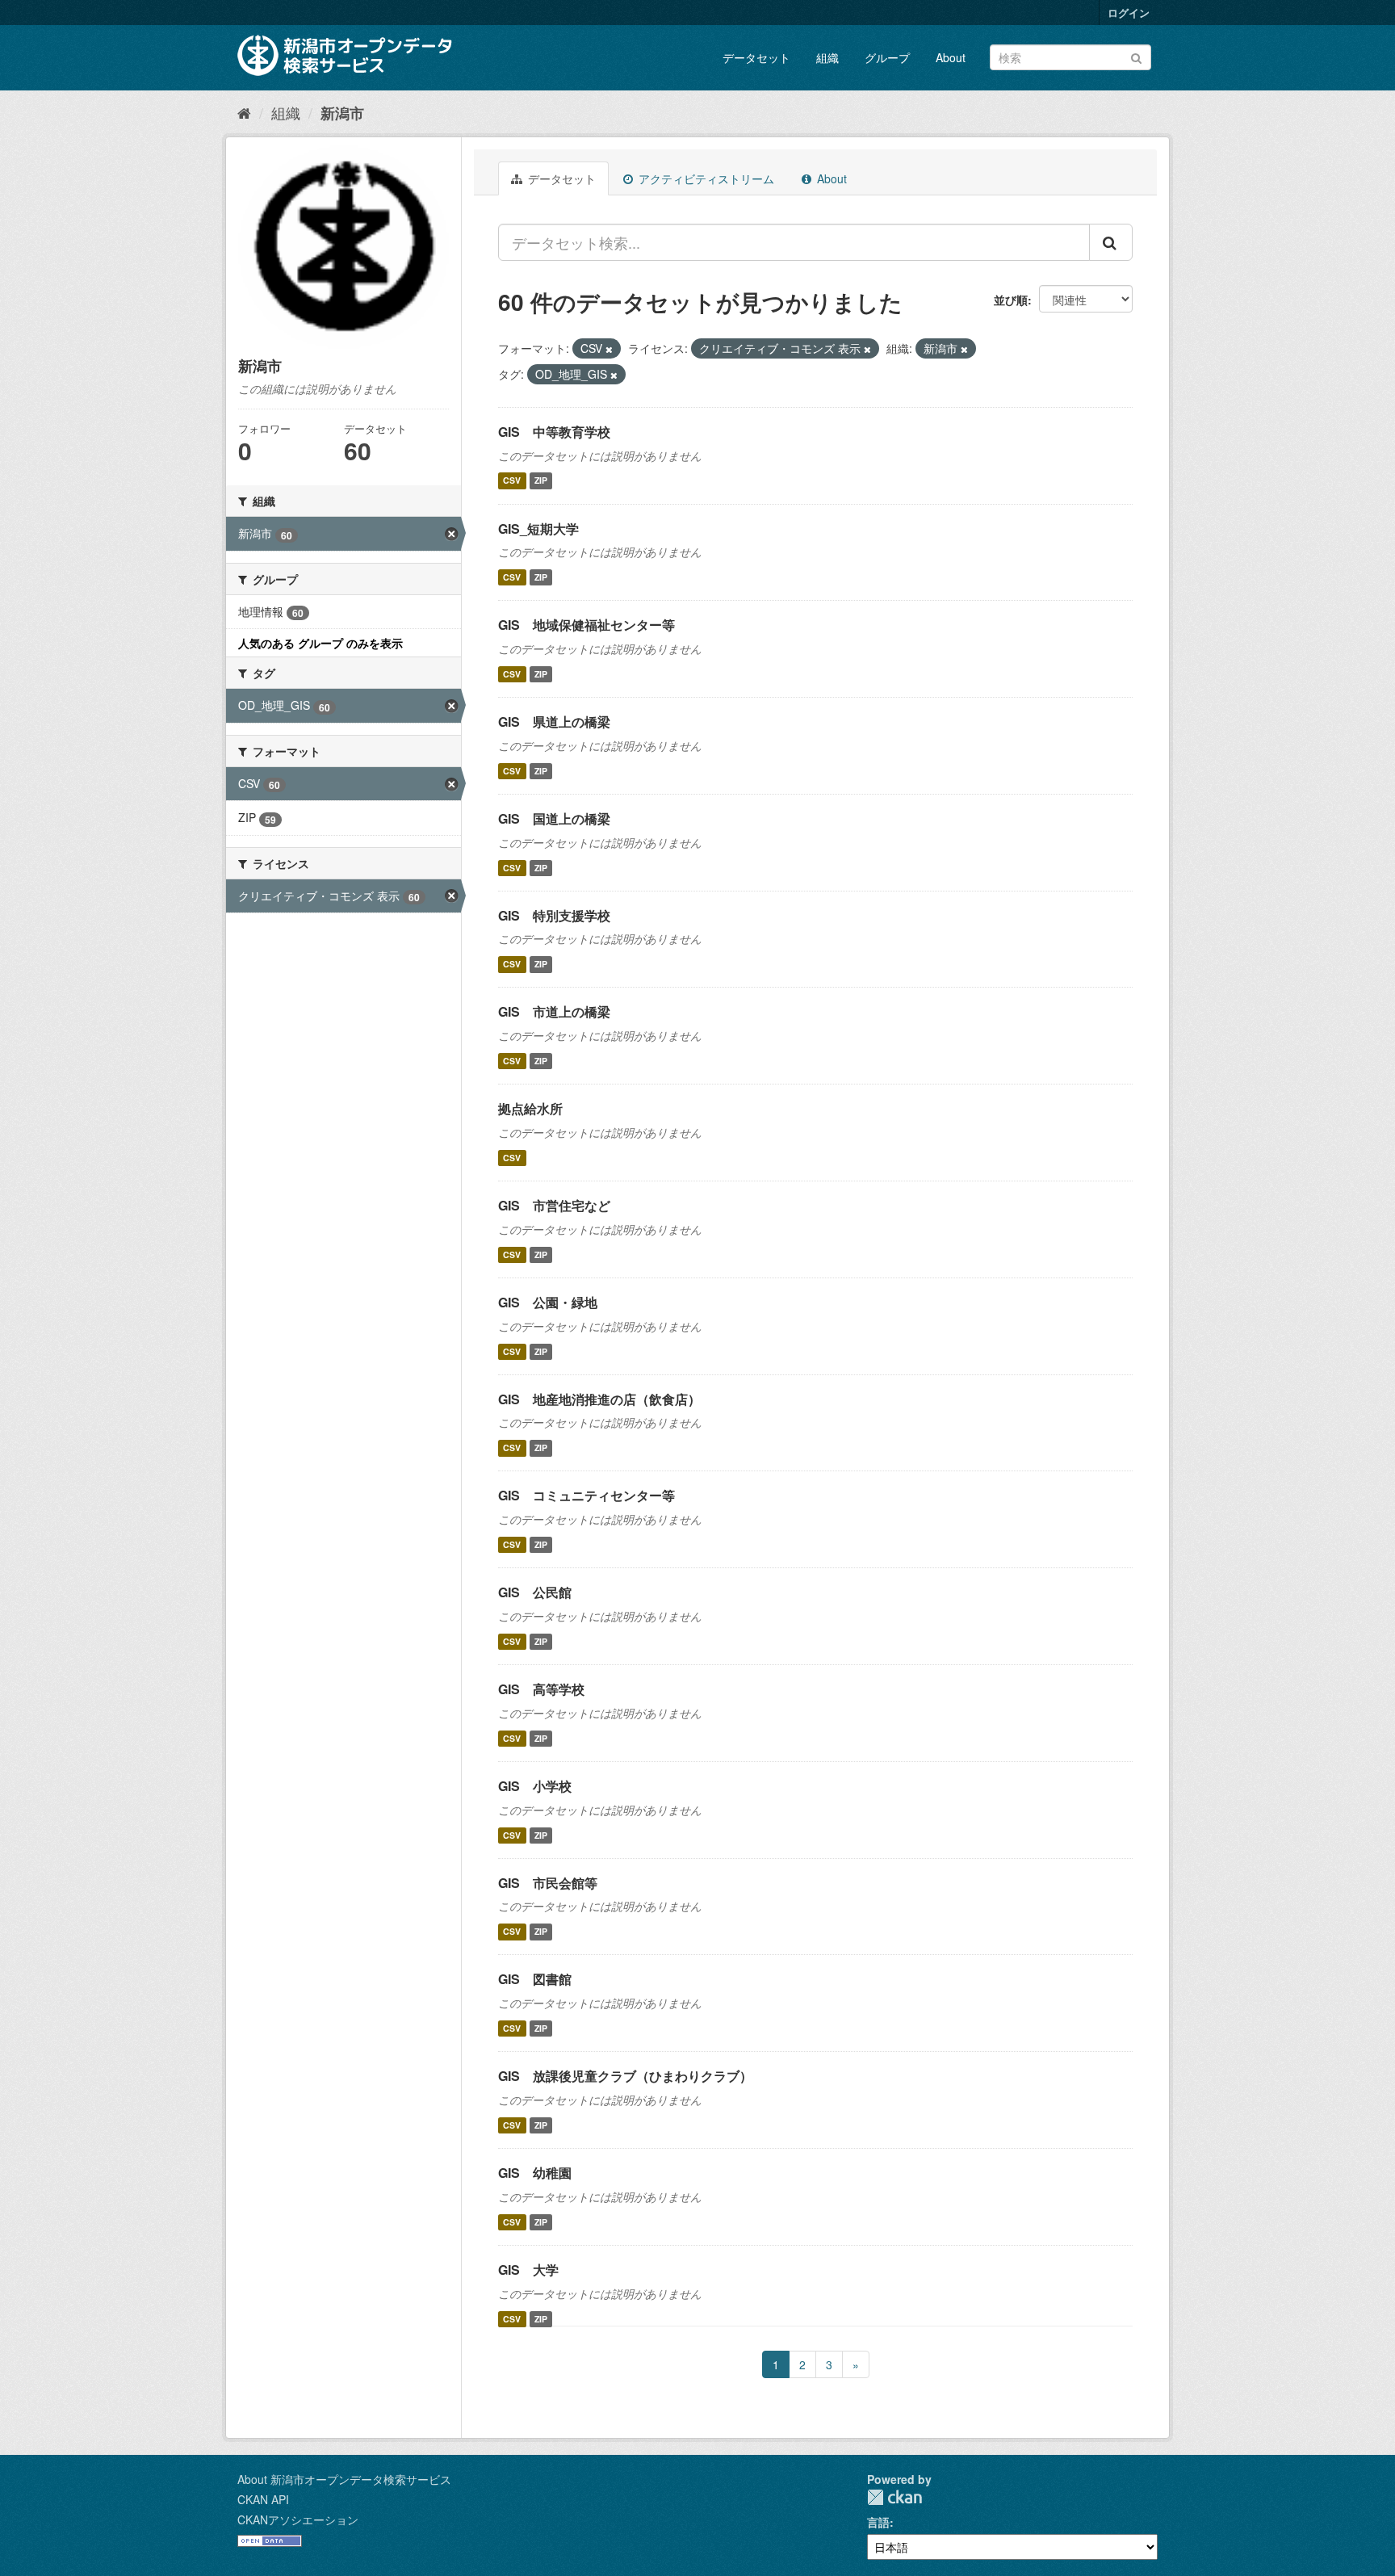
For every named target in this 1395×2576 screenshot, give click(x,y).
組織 (827, 57)
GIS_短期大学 (538, 529)
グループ (887, 57)
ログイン (1129, 13)
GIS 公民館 (535, 1592)
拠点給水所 (530, 1108)
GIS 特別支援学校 (554, 915)
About (951, 57)
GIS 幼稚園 (535, 2173)
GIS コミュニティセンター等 (586, 1495)
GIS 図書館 (535, 1979)
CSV (512, 481)
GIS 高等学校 (541, 1689)
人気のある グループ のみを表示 (320, 643)
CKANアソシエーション (298, 2519)
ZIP (541, 481)
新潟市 (342, 113)
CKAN (894, 2497)
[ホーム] (244, 112)
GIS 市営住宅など (554, 1205)
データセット (756, 57)
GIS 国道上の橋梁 (554, 818)
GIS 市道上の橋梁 (554, 1011)
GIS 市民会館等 (548, 1883)
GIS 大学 (528, 2270)
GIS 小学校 (535, 1786)
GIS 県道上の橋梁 (554, 722)
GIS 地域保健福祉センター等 (586, 625)
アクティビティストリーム (705, 178)
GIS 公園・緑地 (548, 1302)
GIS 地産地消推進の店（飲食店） (599, 1399)
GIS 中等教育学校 (554, 432)
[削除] (609, 349)
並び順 (1011, 300)
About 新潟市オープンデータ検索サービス (344, 2479)
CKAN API (263, 2499)
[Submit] (1136, 56)
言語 (878, 2522)
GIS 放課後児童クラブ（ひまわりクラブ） (625, 2076)
